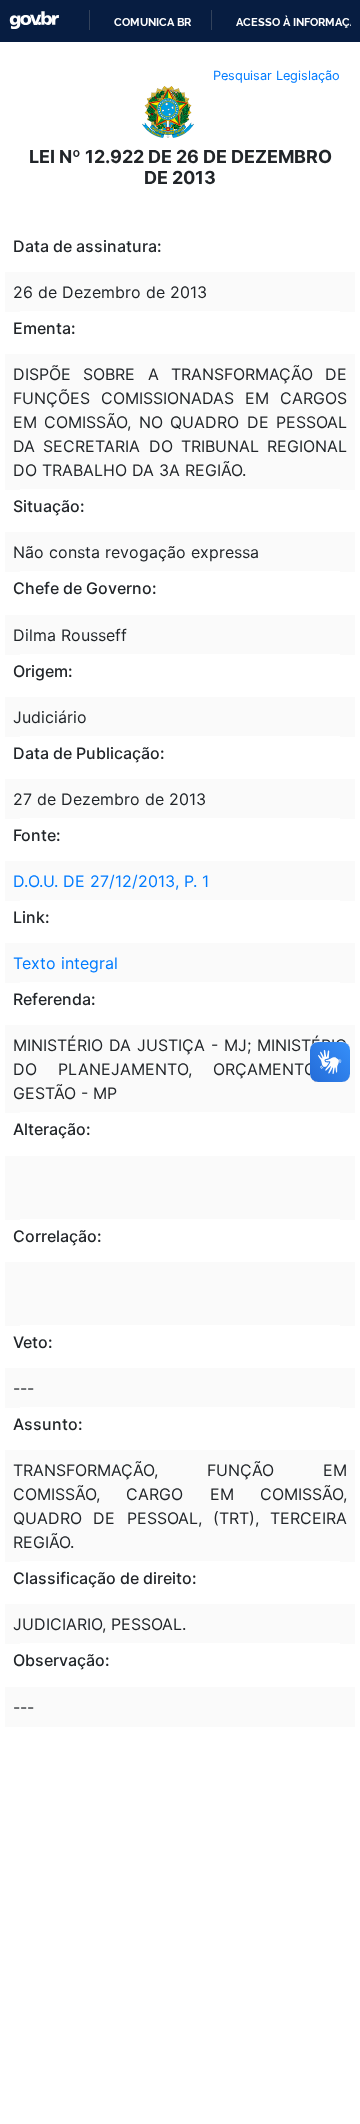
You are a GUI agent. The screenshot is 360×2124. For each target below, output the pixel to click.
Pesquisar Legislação (276, 75)
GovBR (34, 20)
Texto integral (65, 963)
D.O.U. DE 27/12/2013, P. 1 (111, 881)
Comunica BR (152, 22)
